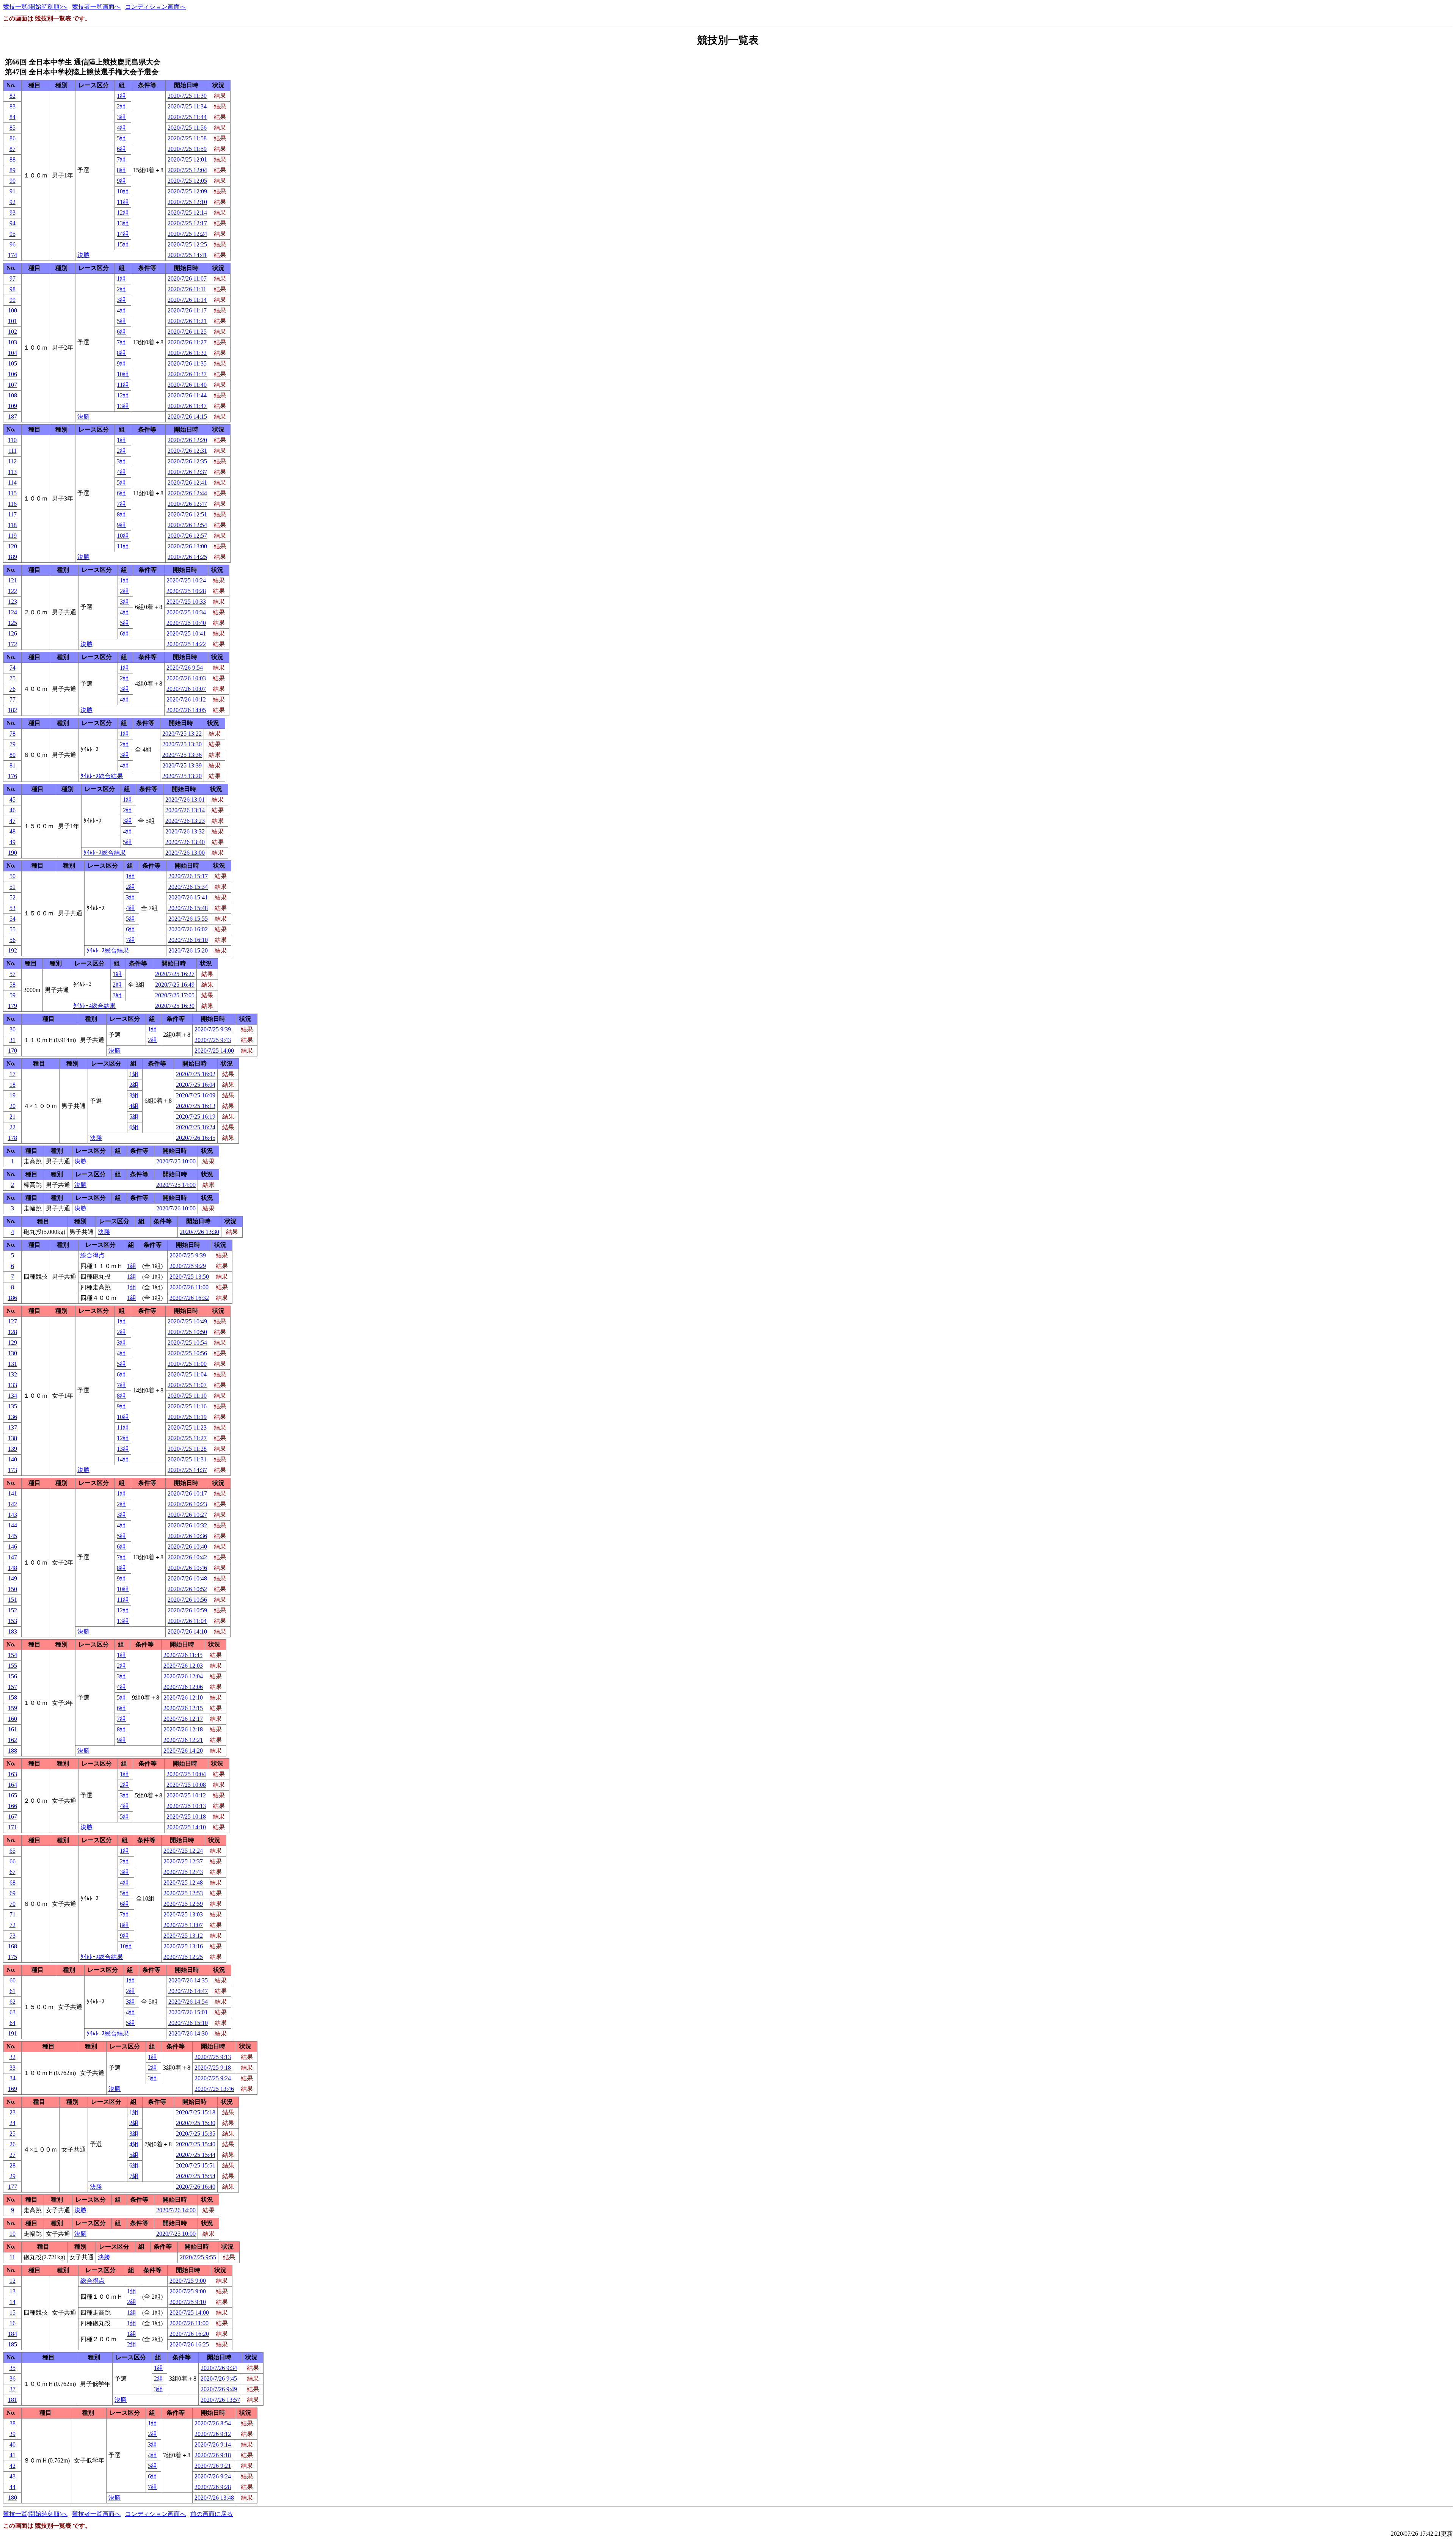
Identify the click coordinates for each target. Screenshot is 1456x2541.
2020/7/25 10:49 (187, 1321)
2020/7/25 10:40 (186, 623)
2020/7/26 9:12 (213, 2434)
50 (13, 876)
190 (13, 853)
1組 (121, 96)
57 (13, 974)
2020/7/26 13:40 (185, 842)
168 (13, 1946)
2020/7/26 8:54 (213, 2423)
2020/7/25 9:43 (213, 1040)
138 (13, 1438)
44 (13, 2487)
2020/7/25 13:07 (183, 1925)
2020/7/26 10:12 (186, 699)
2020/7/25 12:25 (187, 244)
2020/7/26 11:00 (189, 1287)
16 (13, 2323)
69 (13, 1893)
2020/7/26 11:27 (187, 342)
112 (12, 461)
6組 (121, 149)
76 (13, 689)
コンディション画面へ (155, 7)
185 (13, 2344)
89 (13, 170)
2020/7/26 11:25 (187, 332)
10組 (123, 191)
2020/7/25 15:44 (196, 2155)
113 (12, 472)
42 (13, 2466)
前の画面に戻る (212, 2514)
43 (13, 2476)
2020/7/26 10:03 (186, 678)
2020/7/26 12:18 (183, 1729)
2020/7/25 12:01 (187, 159)
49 (13, 842)
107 (13, 385)
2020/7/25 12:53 (183, 1893)
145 (13, 1536)
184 (13, 2334)
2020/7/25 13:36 (182, 755)
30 (13, 1029)
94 (13, 223)
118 (12, 525)
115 (12, 493)
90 (13, 181)
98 (13, 289)
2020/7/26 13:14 (185, 810)
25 (13, 2134)
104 (13, 353)
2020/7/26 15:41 (188, 897)
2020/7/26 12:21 (183, 1740)
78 (13, 734)
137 (13, 1427)
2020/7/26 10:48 (187, 1578)
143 (13, 1515)
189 (13, 557)
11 (12, 2257)
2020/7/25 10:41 (186, 633)
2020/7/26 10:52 (187, 1589)
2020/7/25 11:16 (187, 1406)
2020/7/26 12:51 (187, 514)
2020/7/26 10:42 (187, 1557)
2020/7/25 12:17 (187, 223)
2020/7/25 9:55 (198, 2257)
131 (13, 1364)
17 (13, 1074)
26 (13, 2144)
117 (12, 514)
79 (13, 744)
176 (13, 776)
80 (13, 755)
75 (13, 678)
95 (13, 234)
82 (13, 96)
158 (13, 1697)
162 (13, 1740)
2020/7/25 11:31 (187, 1459)
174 (13, 255)
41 (13, 2455)
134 (13, 1396)
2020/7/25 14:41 (187, 255)
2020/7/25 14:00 (214, 1051)
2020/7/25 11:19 (187, 1417)
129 (13, 1343)
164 (13, 1785)
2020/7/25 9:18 (213, 2068)
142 (13, 1504)
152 (13, 1610)
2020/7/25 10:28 (186, 591)
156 (13, 1676)
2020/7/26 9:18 (213, 2455)
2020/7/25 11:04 (187, 1374)
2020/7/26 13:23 (185, 821)
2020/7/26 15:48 (188, 908)
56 (13, 940)
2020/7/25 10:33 (186, 602)
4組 (121, 128)
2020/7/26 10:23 (187, 1504)
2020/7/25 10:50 (187, 1332)
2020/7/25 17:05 (175, 995)
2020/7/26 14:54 (188, 2002)
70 (13, 1904)
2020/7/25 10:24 (186, 580)
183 (13, 1631)
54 (13, 919)
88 (13, 159)
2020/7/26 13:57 (220, 2400)
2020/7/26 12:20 (187, 440)
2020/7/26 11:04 (187, 1621)
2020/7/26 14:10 (187, 1631)
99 (13, 300)
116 (12, 504)
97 (13, 279)
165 (13, 1795)
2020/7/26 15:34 (188, 887)
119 (12, 536)
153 (13, 1621)
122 (13, 591)
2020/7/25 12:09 (187, 191)
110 (12, 440)
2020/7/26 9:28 (213, 2487)
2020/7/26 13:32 (185, 831)
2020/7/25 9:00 (188, 2281)
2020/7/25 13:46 (214, 2089)
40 (13, 2444)
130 (13, 1353)
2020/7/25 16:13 (196, 1106)
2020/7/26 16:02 (188, 929)
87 (13, 149)
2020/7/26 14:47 (188, 1991)
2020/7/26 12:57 (187, 536)
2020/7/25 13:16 (183, 1946)
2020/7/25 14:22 (186, 644)
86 (13, 138)
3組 (121, 117)
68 (13, 1883)
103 (13, 342)
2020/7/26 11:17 (187, 310)
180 (13, 2498)
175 (13, 1957)
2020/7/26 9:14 (213, 2444)
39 (13, 2434)
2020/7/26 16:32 (189, 1298)
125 (13, 623)
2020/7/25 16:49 (175, 985)
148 (13, 1568)
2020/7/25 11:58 (187, 138)
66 (13, 1861)
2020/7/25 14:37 (187, 1470)
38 (13, 2423)
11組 (123, 202)
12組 (123, 213)
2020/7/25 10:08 (186, 1785)
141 (13, 1493)
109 (13, 406)
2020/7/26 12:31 (187, 451)
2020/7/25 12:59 (183, 1904)
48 (13, 831)
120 (13, 546)
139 (13, 1449)
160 (13, 1719)
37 (13, 2389)
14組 (123, 234)
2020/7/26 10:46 (187, 1568)
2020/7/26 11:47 (187, 406)
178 (13, 1138)
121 (13, 580)
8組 (121, 170)
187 (13, 417)
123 (13, 602)
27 (13, 2155)
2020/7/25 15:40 (196, 2144)
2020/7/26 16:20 (189, 2334)
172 (13, 644)
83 (13, 106)
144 (13, 1525)
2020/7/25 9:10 (188, 2302)
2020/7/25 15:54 (196, 2176)
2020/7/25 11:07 (187, 1385)
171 (13, 1827)
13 (13, 2291)
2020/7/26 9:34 (219, 2368)
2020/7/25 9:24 (213, 2078)
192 (13, 950)
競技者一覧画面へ (96, 7)
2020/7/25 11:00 (187, 1364)
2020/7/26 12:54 (187, 525)
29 (13, 2176)
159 (13, 1708)
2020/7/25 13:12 (183, 1936)
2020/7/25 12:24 (187, 234)
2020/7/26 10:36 (187, 1536)
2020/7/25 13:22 (182, 734)
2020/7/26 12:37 (187, 472)
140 (13, 1459)
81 (13, 765)
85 (13, 128)
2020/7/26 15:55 (188, 919)
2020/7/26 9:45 (219, 2379)
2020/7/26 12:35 (187, 461)
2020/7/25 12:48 (183, 1883)
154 (13, 1655)
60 (13, 1980)
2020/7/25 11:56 (187, 128)
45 (13, 800)
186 (13, 1298)
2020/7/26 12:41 (187, 483)
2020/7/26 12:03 (183, 1666)
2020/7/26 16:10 (188, 940)
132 (13, 1374)
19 (13, 1095)
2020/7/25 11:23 (187, 1427)
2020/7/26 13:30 (199, 1232)
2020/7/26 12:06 (183, 1687)
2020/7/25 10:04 (186, 1774)
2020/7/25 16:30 (175, 1006)
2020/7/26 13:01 (185, 800)
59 (13, 995)
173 (13, 1470)
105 (13, 363)
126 (13, 633)
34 (13, 2078)
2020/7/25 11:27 (187, 1438)
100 (13, 310)
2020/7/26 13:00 (187, 546)
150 (13, 1589)
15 (13, 2313)
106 (13, 374)
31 (13, 1040)
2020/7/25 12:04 (187, 170)
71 (13, 1914)
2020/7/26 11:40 (187, 385)
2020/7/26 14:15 (187, 417)
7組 (121, 159)
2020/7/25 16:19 (196, 1117)
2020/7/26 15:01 (188, 2012)
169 (13, 2089)
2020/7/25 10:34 (186, 612)
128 (13, 1332)
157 (13, 1687)
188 (13, 1751)
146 (13, 1547)
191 (13, 2033)
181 (13, 2400)
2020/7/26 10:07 (186, 689)
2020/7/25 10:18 (186, 1817)
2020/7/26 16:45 (196, 1138)
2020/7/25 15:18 (196, 2112)
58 (13, 985)
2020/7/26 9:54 (185, 668)
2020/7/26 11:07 (187, 279)
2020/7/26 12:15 (183, 1708)
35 (13, 2368)
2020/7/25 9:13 (213, 2057)
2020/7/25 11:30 (187, 96)
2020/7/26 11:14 (187, 300)
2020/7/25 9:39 (213, 1029)
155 (13, 1666)
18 (13, 1085)
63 (13, 2012)
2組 (121, 106)
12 (13, 2281)
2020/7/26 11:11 (187, 289)
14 (13, 2302)
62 (13, 2002)
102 (13, 332)
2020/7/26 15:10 (188, 2023)
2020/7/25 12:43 (183, 1872)
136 (13, 1417)
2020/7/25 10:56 (187, 1353)
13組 (123, 223)
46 (13, 810)
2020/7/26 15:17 (188, 876)
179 (13, 1006)
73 (13, 1936)
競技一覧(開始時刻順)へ (35, 7)
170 (13, 1051)
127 (13, 1321)
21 (13, 1117)
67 (13, 1872)
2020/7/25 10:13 (186, 1806)
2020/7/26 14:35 (188, 1980)
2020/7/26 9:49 (219, 2389)
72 (13, 1925)
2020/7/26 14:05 (186, 710)
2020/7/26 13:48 (214, 2498)
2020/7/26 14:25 (187, 557)
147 (13, 1557)
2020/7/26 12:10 (183, 1697)
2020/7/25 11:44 (187, 117)
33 (13, 2068)
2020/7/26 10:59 (187, 1610)
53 (13, 908)
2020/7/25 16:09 (196, 1095)
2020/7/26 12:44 (187, 493)
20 (13, 1106)
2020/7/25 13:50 (189, 1277)
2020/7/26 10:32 (187, 1525)
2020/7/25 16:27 (175, 974)
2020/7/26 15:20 (188, 950)
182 (13, 710)
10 (13, 2234)
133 (13, 1385)
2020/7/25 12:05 (187, 181)
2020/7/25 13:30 (182, 744)
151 (13, 1600)
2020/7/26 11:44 (187, 395)
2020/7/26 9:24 (213, 2476)
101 (13, 321)
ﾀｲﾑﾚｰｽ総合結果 (102, 776)
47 (13, 821)
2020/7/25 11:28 (187, 1449)
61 (13, 1991)
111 (13, 451)
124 (13, 612)
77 (13, 699)
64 (13, 2023)
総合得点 (93, 1255)
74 (13, 668)
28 (13, 2165)
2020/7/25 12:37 (183, 1861)
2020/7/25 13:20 (182, 776)
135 (13, 1406)
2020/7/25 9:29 (188, 1266)
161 (13, 1729)
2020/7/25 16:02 (196, 1074)
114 (12, 483)
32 (13, 2057)
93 (13, 213)
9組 (121, 181)
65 (13, 1851)
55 (13, 929)
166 (13, 1806)
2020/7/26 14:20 (183, 1751)
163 (13, 1774)
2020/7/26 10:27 (187, 1515)
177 (13, 2187)
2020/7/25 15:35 (196, 2134)
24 (13, 2123)
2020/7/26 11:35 (187, 363)
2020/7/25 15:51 (196, 2165)
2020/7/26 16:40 (196, 2187)
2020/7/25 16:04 (196, 1085)
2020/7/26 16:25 (189, 2344)
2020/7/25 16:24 (196, 1127)
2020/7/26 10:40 (187, 1547)
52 (13, 897)
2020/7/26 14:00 (176, 2210)
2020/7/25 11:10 (187, 1396)
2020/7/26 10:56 (187, 1600)
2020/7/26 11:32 (187, 353)
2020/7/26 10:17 (187, 1493)
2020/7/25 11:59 (187, 149)
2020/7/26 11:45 (183, 1655)
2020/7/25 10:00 (176, 1161)
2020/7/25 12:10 (187, 202)
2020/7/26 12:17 (183, 1719)
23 (13, 2112)
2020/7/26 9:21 (213, 2466)
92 (13, 202)
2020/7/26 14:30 (188, 2033)
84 (13, 117)
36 (13, 2379)
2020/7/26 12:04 (183, 1676)
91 (13, 191)
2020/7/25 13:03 (183, 1914)
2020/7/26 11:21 (187, 321)
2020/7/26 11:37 (187, 374)
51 (13, 887)
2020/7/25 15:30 (196, 2123)
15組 (123, 244)
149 (13, 1578)
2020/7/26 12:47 (187, 504)
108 (13, 395)
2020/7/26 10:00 (176, 1208)
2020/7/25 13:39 (182, 765)
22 (13, 1127)
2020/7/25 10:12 (186, 1795)
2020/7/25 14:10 (186, 1827)
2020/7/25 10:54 (187, 1343)
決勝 (83, 255)
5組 (121, 138)
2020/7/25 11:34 (187, 106)
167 (13, 1817)
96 (13, 244)
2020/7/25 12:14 (187, 213)
